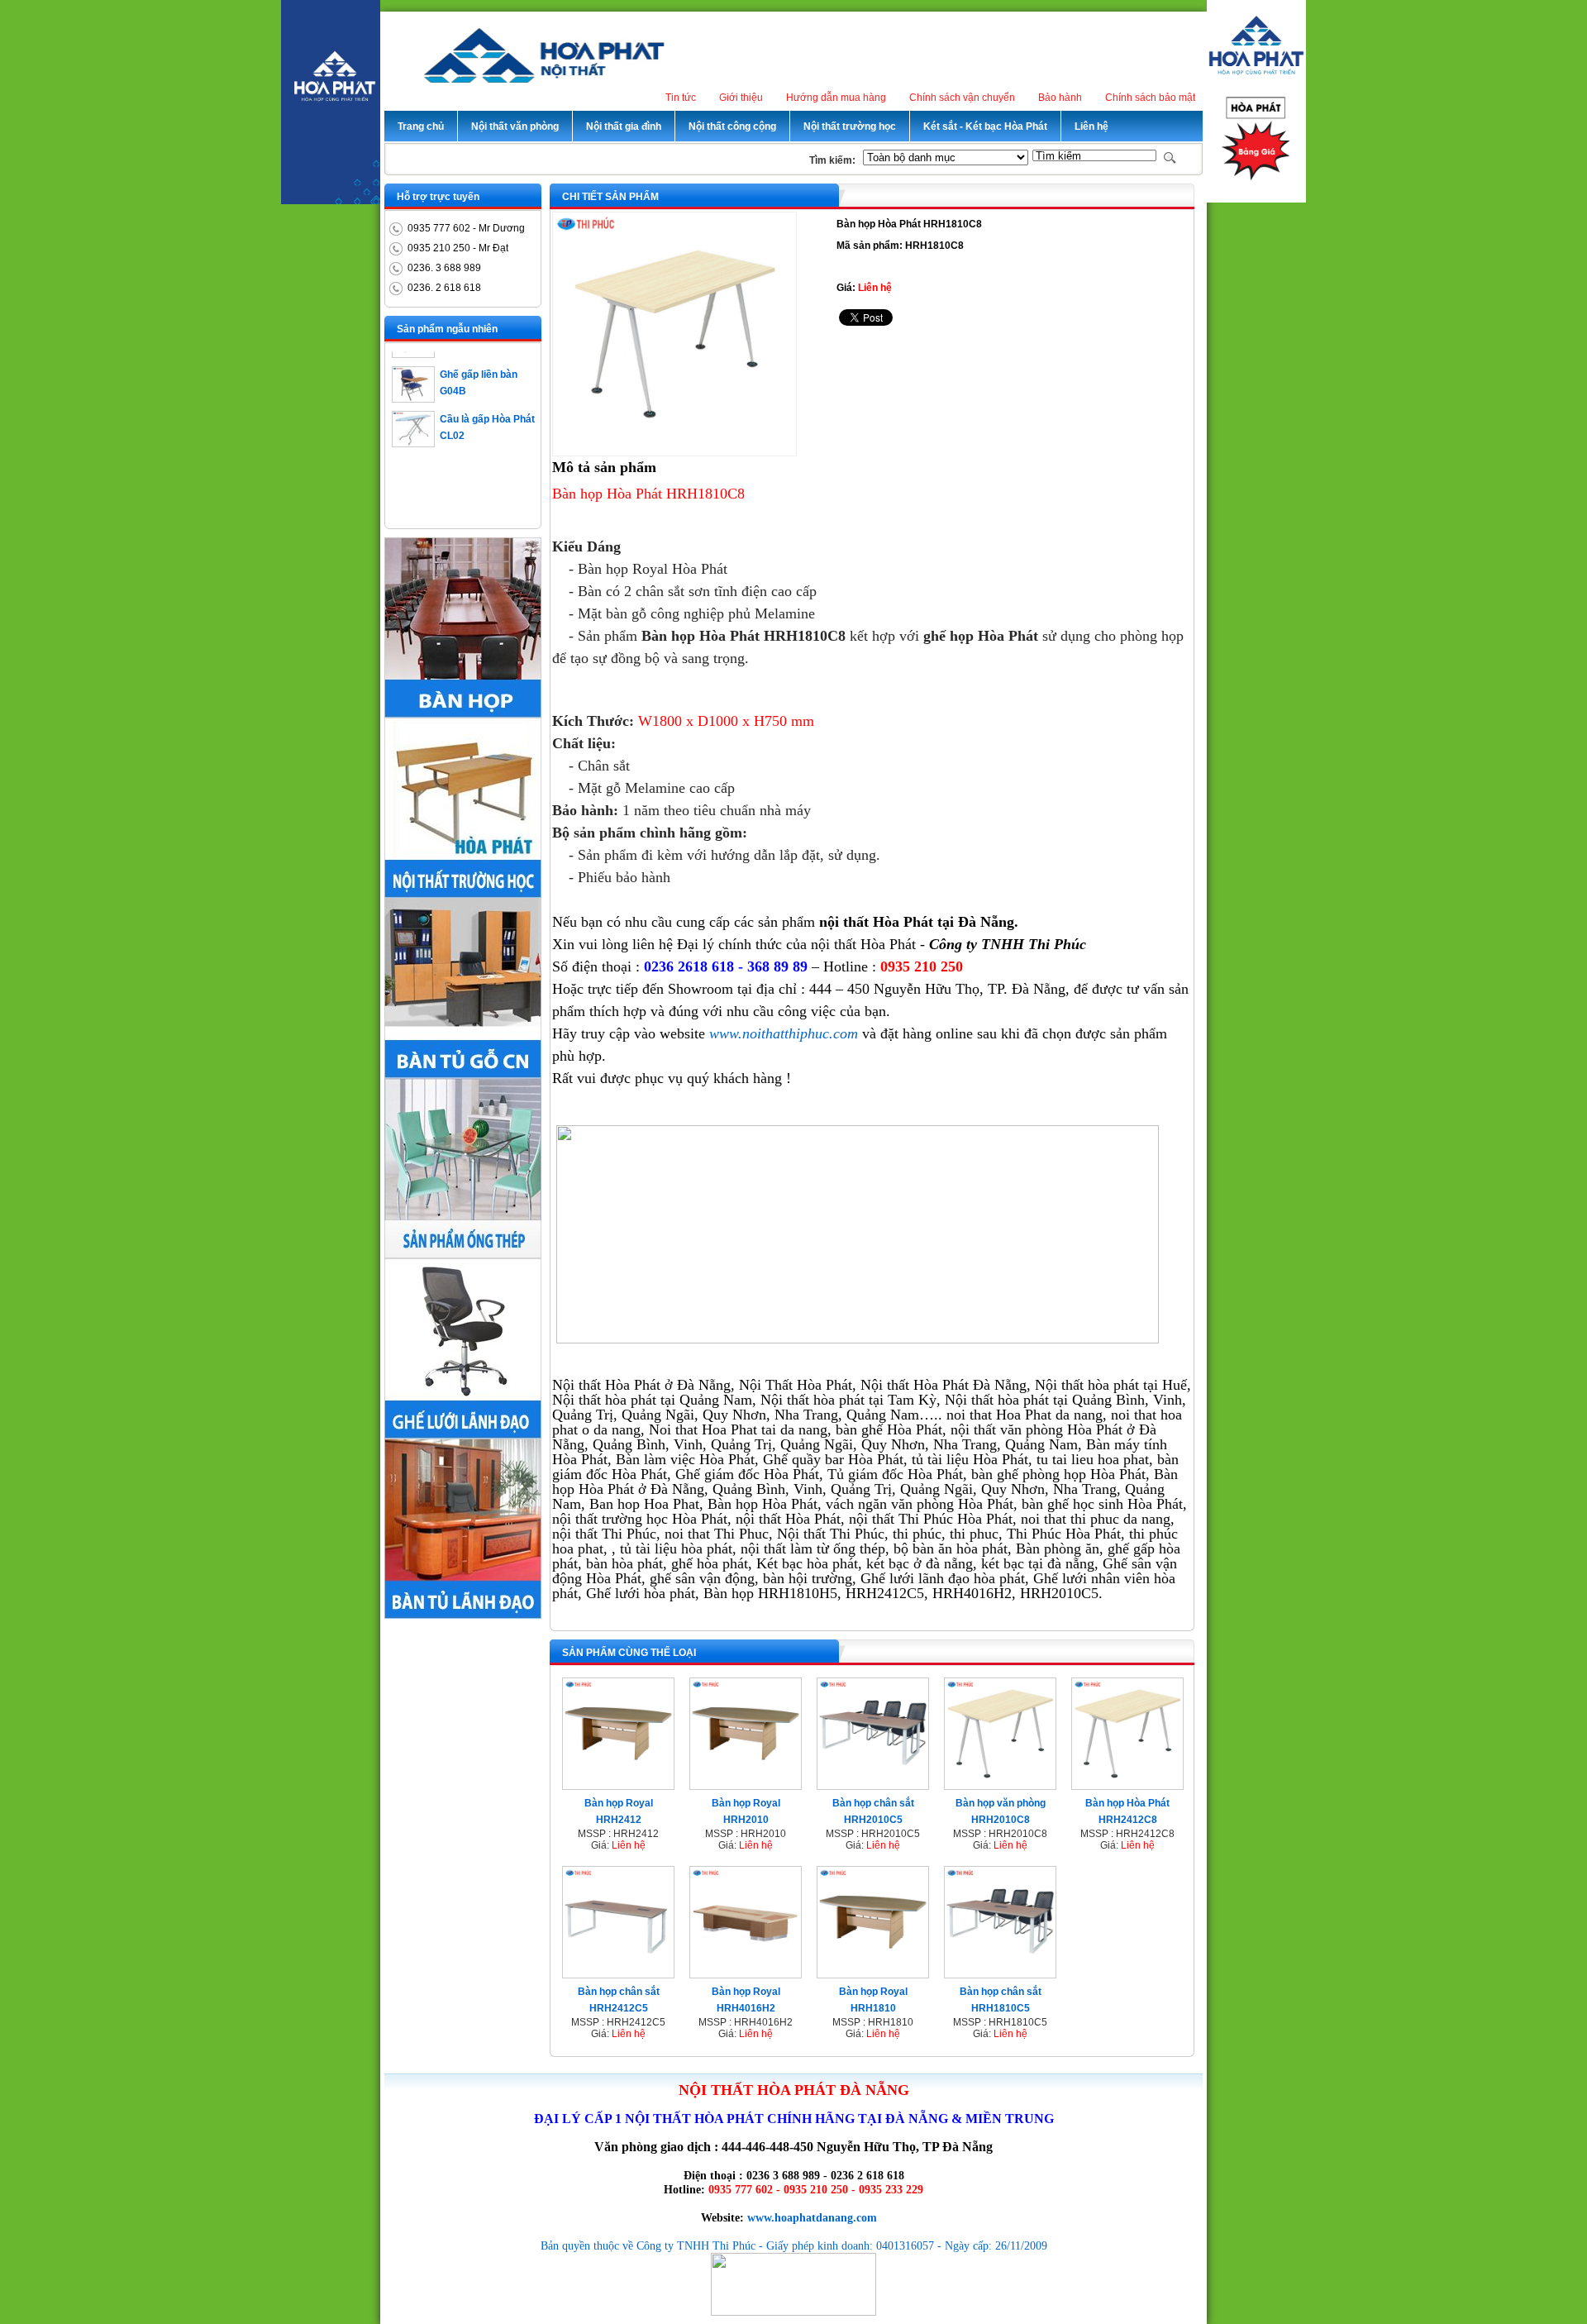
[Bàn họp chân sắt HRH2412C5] (618, 1973)
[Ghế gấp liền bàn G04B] (413, 379)
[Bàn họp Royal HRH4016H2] (746, 1973)
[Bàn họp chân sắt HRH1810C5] (1000, 1973)
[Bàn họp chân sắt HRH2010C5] (873, 1784)
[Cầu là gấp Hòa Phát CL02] (413, 423)
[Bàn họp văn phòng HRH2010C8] (1000, 1784)
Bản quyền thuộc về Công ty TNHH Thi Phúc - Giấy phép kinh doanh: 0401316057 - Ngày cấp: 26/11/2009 (794, 2245)
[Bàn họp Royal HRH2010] (746, 1784)
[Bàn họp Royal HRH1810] (873, 1973)
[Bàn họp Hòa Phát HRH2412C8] (1127, 1784)
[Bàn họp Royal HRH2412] (618, 1784)
